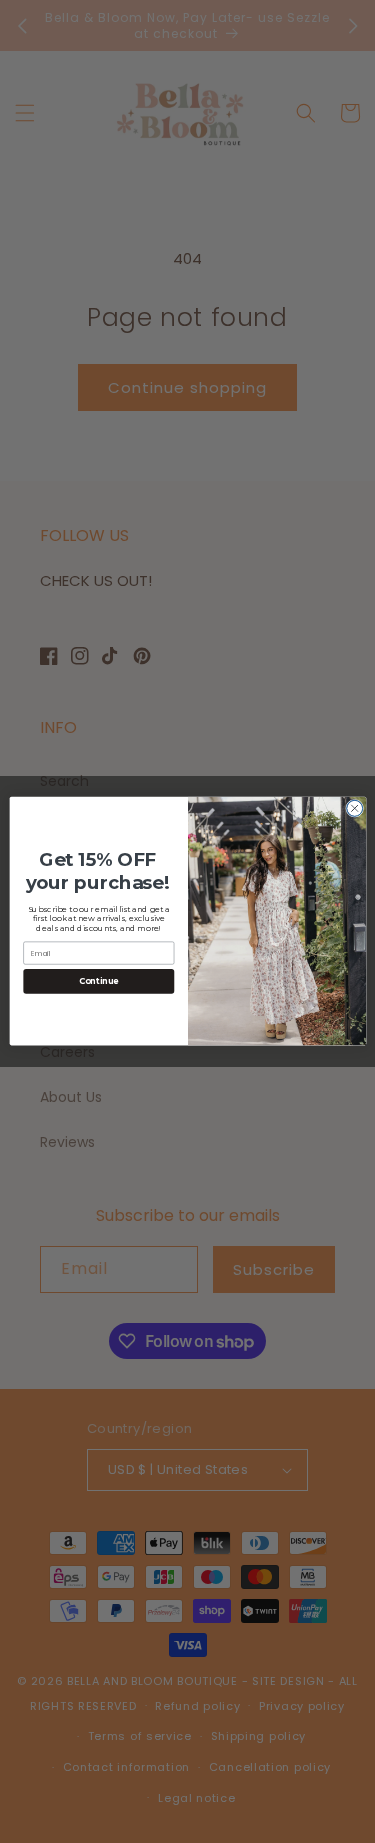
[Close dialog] (354, 809)
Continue (98, 982)
